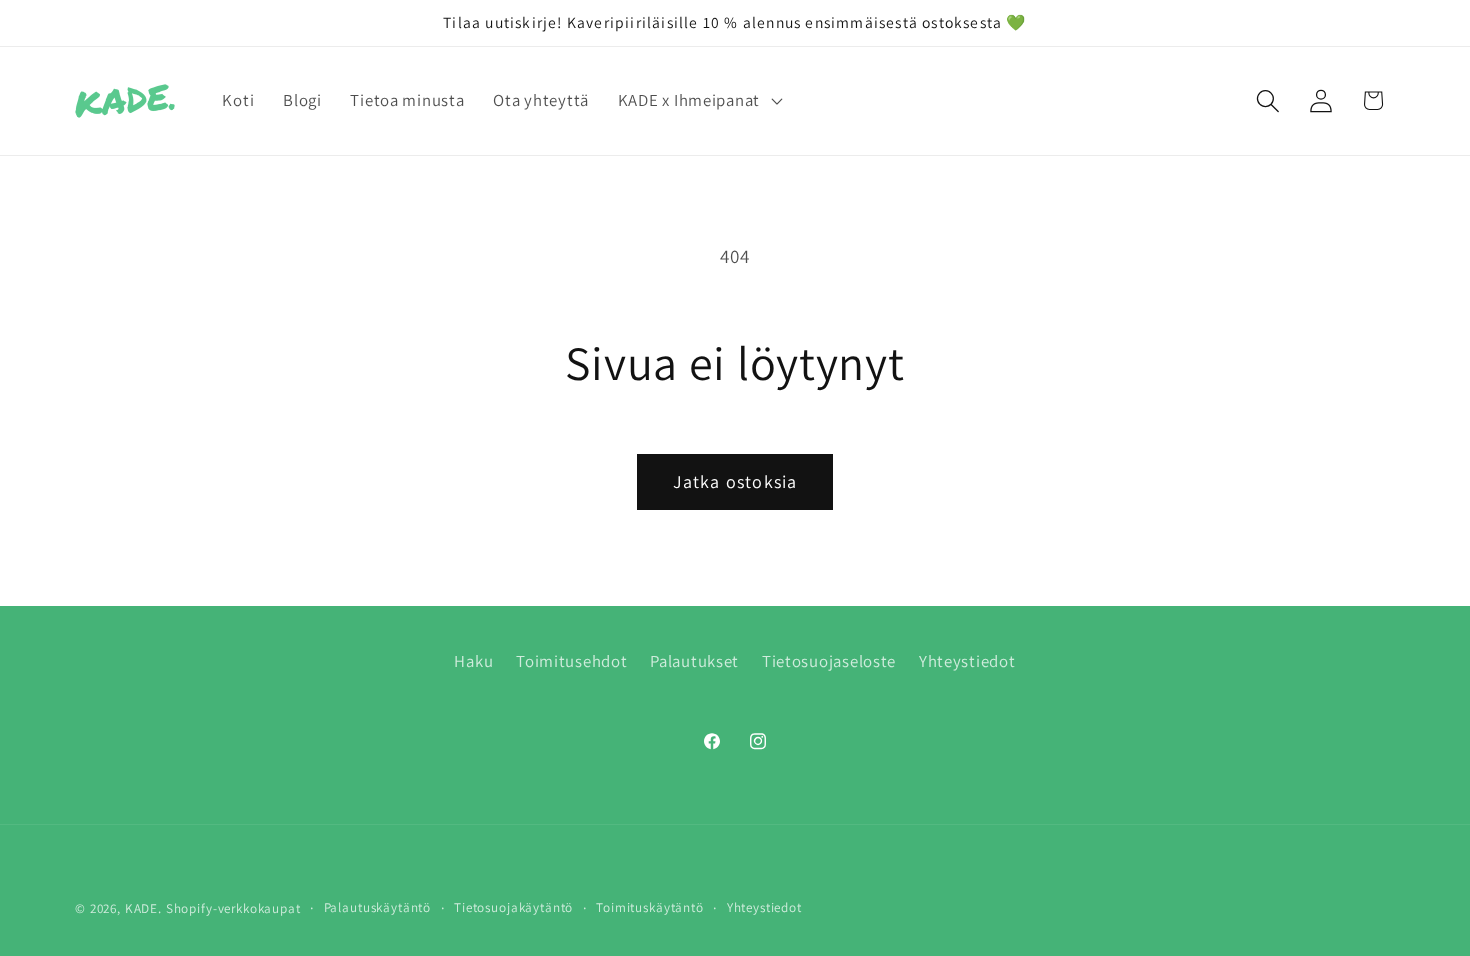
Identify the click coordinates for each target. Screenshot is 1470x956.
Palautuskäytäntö (377, 907)
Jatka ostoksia (735, 481)
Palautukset (694, 661)
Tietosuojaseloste (829, 661)
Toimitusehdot (571, 661)
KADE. (143, 908)
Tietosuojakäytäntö (513, 907)
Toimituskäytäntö (649, 907)
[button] (697, 101)
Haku (473, 661)
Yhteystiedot (967, 661)
